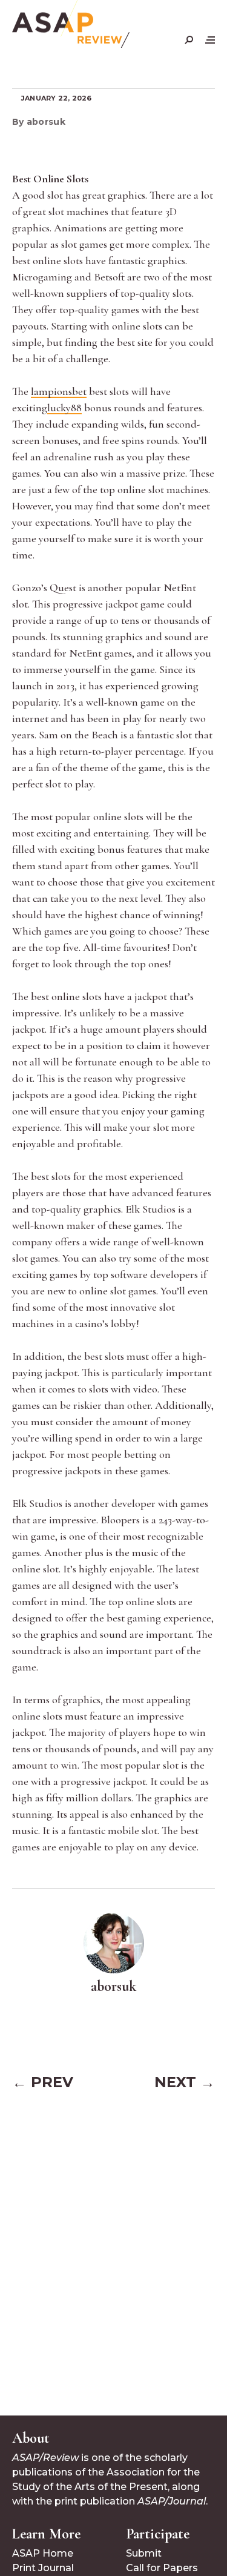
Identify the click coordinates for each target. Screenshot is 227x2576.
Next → (185, 2082)
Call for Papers (162, 2568)
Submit (144, 2553)
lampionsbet (59, 391)
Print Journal (43, 2568)
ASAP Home (43, 2553)
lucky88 (64, 408)
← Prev (43, 2082)
